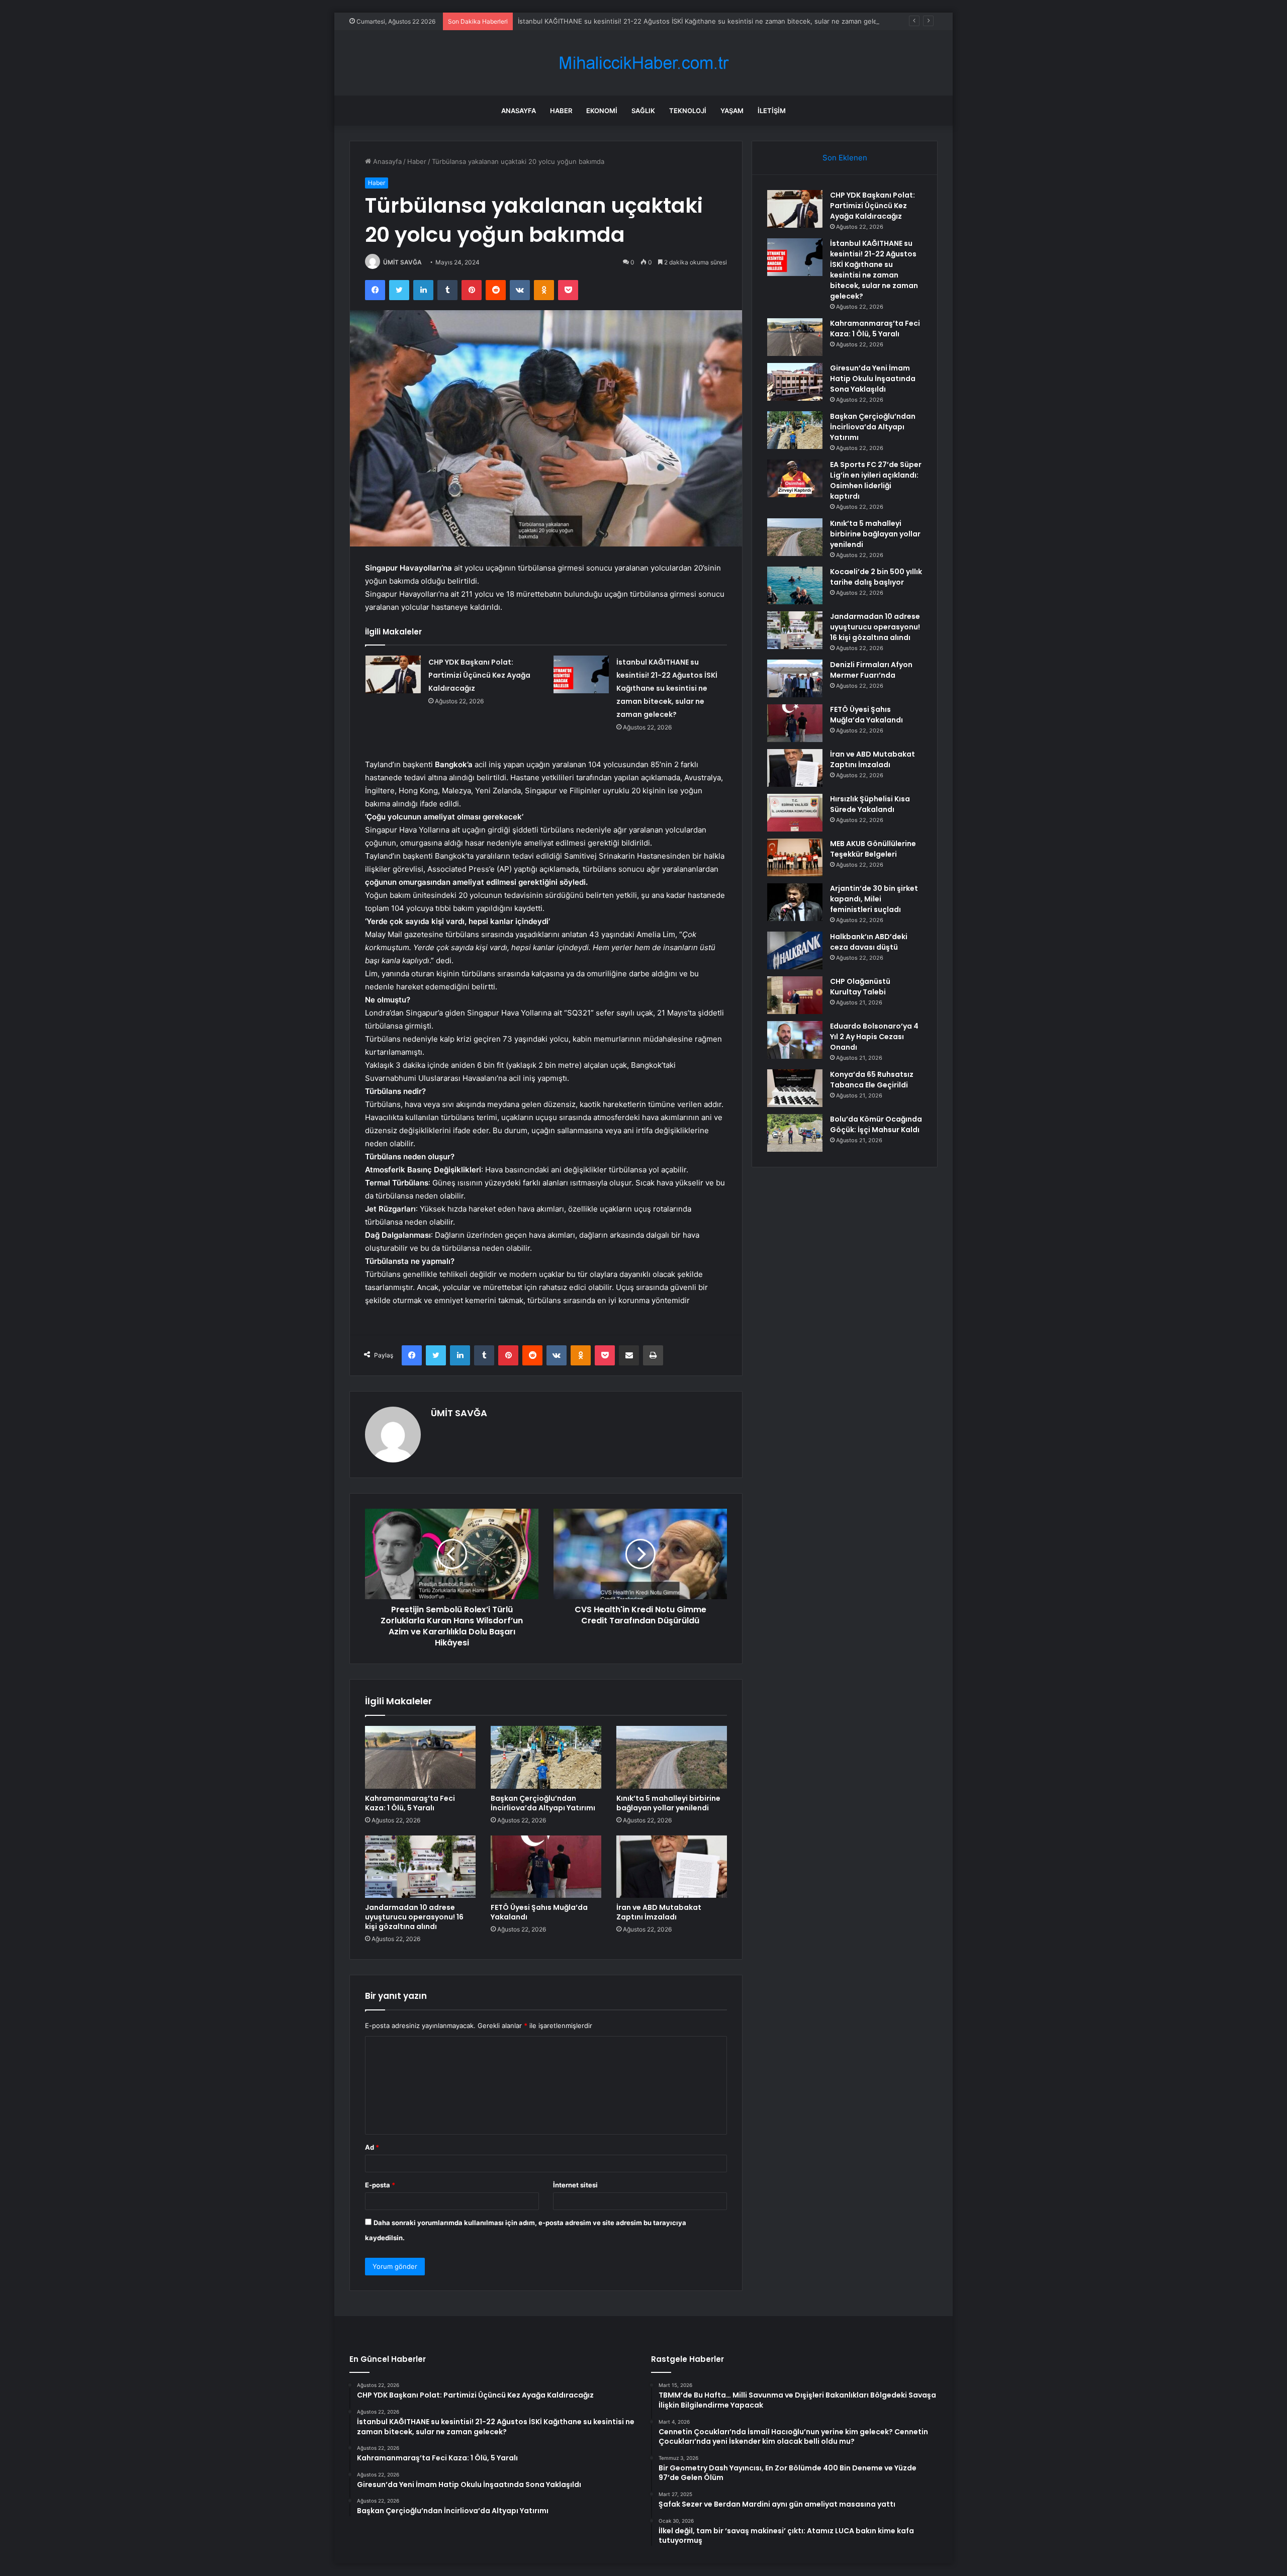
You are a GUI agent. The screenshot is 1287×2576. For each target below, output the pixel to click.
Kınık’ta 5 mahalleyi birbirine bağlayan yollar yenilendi (668, 1803)
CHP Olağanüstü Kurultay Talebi (860, 987)
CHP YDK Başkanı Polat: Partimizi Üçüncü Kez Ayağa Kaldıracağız (479, 675)
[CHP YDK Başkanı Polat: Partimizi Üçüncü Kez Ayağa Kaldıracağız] (393, 674)
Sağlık (643, 111)
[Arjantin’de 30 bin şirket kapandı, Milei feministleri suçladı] (795, 902)
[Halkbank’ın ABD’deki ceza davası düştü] (795, 950)
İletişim (772, 111)
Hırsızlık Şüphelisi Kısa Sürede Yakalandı (870, 804)
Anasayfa (519, 111)
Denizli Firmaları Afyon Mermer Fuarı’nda (871, 670)
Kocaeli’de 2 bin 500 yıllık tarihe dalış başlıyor (876, 577)
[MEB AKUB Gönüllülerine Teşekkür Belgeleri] (795, 857)
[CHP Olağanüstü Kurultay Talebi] (795, 995)
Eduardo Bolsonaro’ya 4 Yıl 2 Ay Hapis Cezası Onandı (874, 1037)
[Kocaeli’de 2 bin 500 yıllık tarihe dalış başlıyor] (795, 585)
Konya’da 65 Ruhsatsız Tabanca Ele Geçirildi (872, 1080)
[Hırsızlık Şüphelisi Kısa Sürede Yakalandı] (795, 813)
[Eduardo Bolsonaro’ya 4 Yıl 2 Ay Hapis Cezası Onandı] (795, 1040)
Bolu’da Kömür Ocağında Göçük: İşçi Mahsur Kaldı (876, 1124)
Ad (372, 2147)
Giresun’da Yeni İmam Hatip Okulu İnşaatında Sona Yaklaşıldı (873, 379)
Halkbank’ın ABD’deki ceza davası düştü (869, 942)
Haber (561, 111)
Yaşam (732, 111)
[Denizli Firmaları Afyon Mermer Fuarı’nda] (795, 678)
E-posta (380, 2185)
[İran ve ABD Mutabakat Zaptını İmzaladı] (672, 1867)
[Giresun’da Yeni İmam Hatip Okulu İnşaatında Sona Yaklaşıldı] (795, 382)
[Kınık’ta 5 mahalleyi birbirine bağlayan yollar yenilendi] (672, 1757)
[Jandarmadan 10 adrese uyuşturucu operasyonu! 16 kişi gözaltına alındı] (420, 1867)
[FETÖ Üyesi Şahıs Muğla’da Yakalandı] (546, 1867)
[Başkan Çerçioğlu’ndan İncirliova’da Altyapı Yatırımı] (546, 1757)
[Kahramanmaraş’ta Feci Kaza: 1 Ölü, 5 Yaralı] (420, 1757)
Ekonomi (602, 111)
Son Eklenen (845, 158)
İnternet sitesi (575, 2185)
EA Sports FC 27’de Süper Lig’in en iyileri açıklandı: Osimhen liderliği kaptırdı (876, 480)
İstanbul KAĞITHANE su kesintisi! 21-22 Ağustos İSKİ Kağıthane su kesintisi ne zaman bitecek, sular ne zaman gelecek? (705, 21)
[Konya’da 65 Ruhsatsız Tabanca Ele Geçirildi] (795, 1088)
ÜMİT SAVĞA (402, 262)
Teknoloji (688, 111)
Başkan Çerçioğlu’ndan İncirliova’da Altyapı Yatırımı (543, 1803)
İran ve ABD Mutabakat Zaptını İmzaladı (659, 1912)
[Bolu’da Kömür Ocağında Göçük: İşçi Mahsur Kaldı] (795, 1133)
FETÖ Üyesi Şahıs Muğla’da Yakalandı (539, 1912)
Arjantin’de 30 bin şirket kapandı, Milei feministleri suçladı (874, 899)
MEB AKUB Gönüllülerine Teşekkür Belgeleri (873, 849)
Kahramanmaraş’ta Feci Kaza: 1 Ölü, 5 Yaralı (410, 1803)
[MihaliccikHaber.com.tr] (643, 63)
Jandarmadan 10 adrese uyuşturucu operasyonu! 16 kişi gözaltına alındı (414, 1917)
